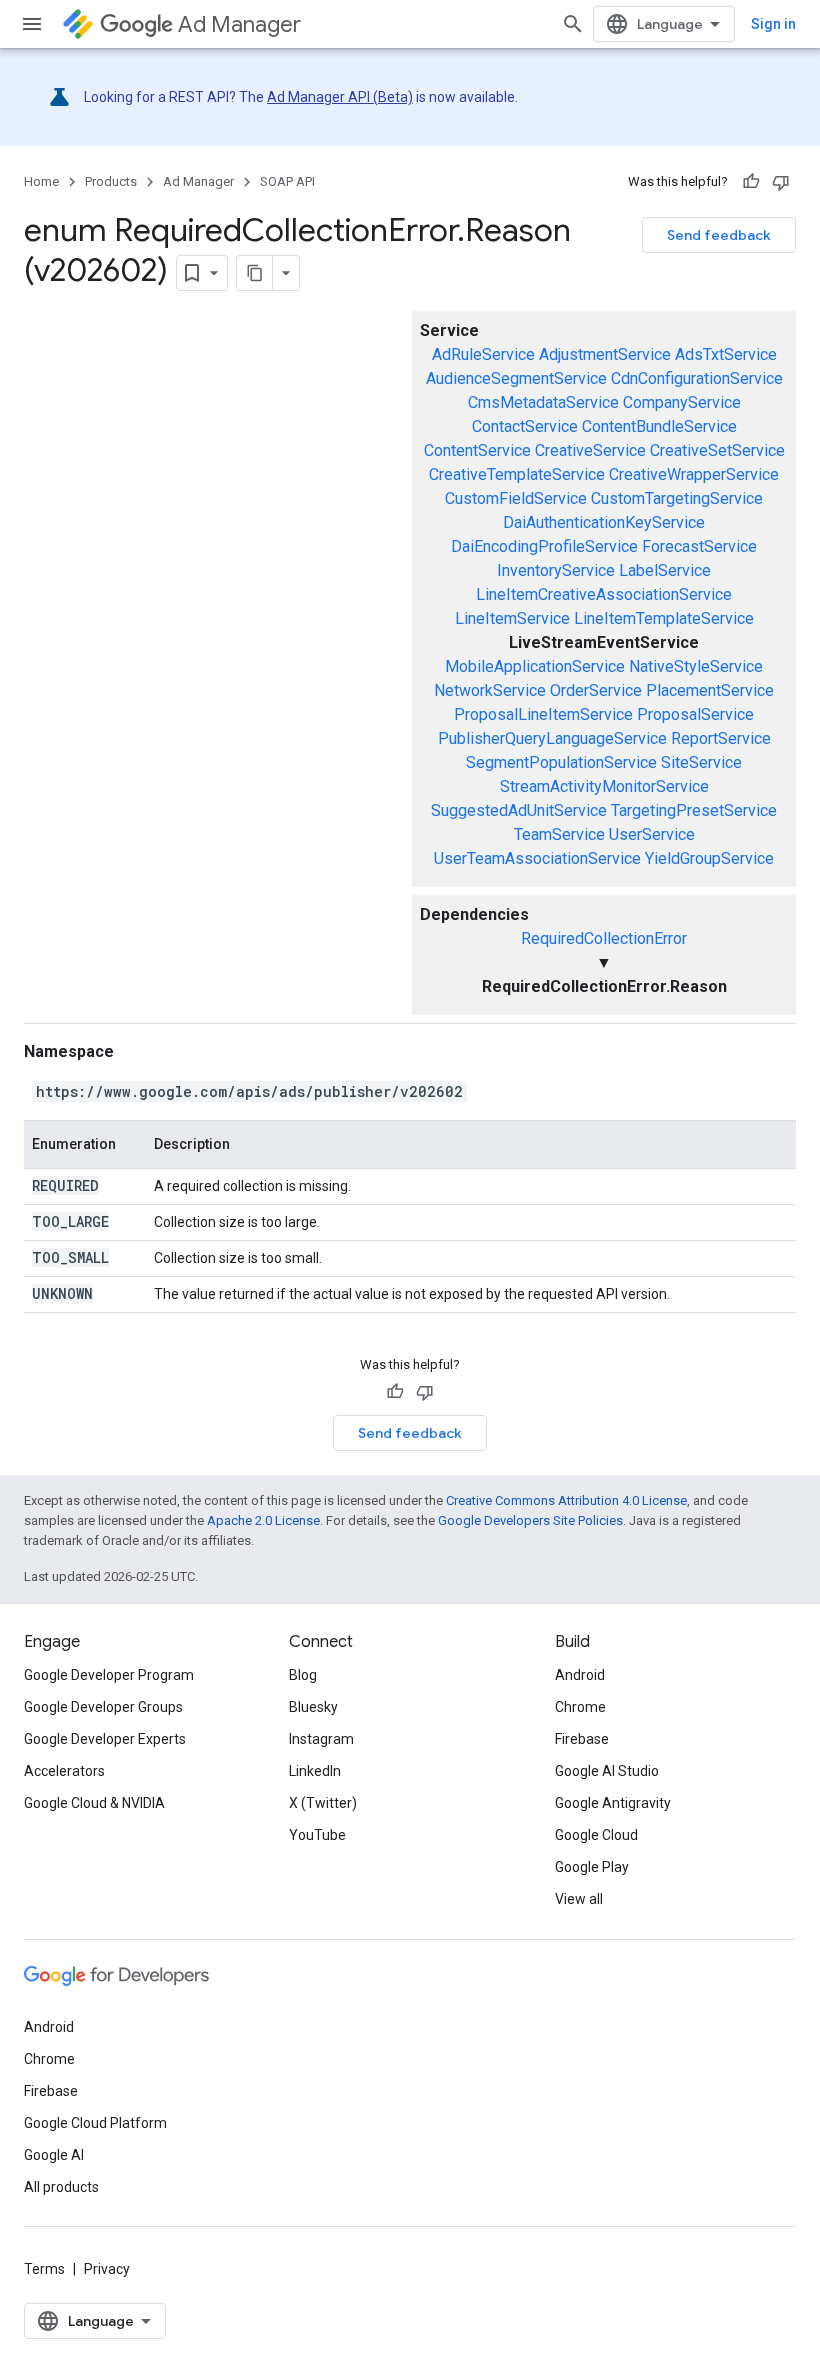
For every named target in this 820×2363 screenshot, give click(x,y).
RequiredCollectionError (604, 938)
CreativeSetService (717, 450)
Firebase (582, 1739)
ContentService (477, 450)
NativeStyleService (696, 666)
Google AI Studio (607, 1771)
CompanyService (682, 402)
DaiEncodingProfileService (544, 546)
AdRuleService (483, 354)
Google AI (54, 2155)
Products (111, 181)
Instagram (321, 1739)
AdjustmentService (605, 354)
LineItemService (512, 618)
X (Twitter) (323, 1803)
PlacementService (710, 690)
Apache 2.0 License (263, 1520)
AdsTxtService (726, 354)
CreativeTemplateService (517, 474)
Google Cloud (596, 1835)
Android (580, 1675)
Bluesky (313, 1707)
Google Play (592, 1867)
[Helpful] (751, 182)
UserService (652, 834)
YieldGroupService (709, 858)
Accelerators (64, 1771)
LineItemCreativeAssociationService (604, 594)
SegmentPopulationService (561, 762)
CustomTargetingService (677, 498)
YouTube (317, 1835)
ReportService (721, 738)
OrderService (596, 690)
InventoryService (556, 570)
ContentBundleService (659, 426)
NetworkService (490, 690)
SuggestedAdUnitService (519, 810)
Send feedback (719, 235)
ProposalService (695, 714)
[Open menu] (32, 24)
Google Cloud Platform (95, 2123)
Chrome (580, 1707)
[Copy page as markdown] (255, 273)
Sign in (773, 24)
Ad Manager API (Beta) (340, 97)
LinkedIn (315, 1771)
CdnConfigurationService (697, 378)
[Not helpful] (781, 182)
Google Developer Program (109, 1675)
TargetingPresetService (694, 810)
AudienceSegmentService (516, 378)
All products (61, 2187)
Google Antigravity (613, 1803)
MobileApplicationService (535, 666)
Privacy (107, 2269)
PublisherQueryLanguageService (552, 738)
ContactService (525, 426)
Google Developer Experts (105, 1739)
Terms (44, 2269)
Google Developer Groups (103, 1707)
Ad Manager (239, 24)
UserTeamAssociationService (537, 858)
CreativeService (590, 450)
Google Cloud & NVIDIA (94, 1803)
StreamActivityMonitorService (604, 786)
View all (579, 1899)
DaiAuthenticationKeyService (604, 522)
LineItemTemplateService (664, 618)
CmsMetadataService (543, 402)
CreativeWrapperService (694, 474)
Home (41, 181)
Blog (303, 1675)
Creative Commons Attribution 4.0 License (566, 1500)
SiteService (701, 762)
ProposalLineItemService (543, 714)
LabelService (665, 570)
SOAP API (287, 181)
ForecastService (699, 546)
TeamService (559, 834)
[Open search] (573, 24)
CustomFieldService (516, 498)
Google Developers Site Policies (530, 1520)
